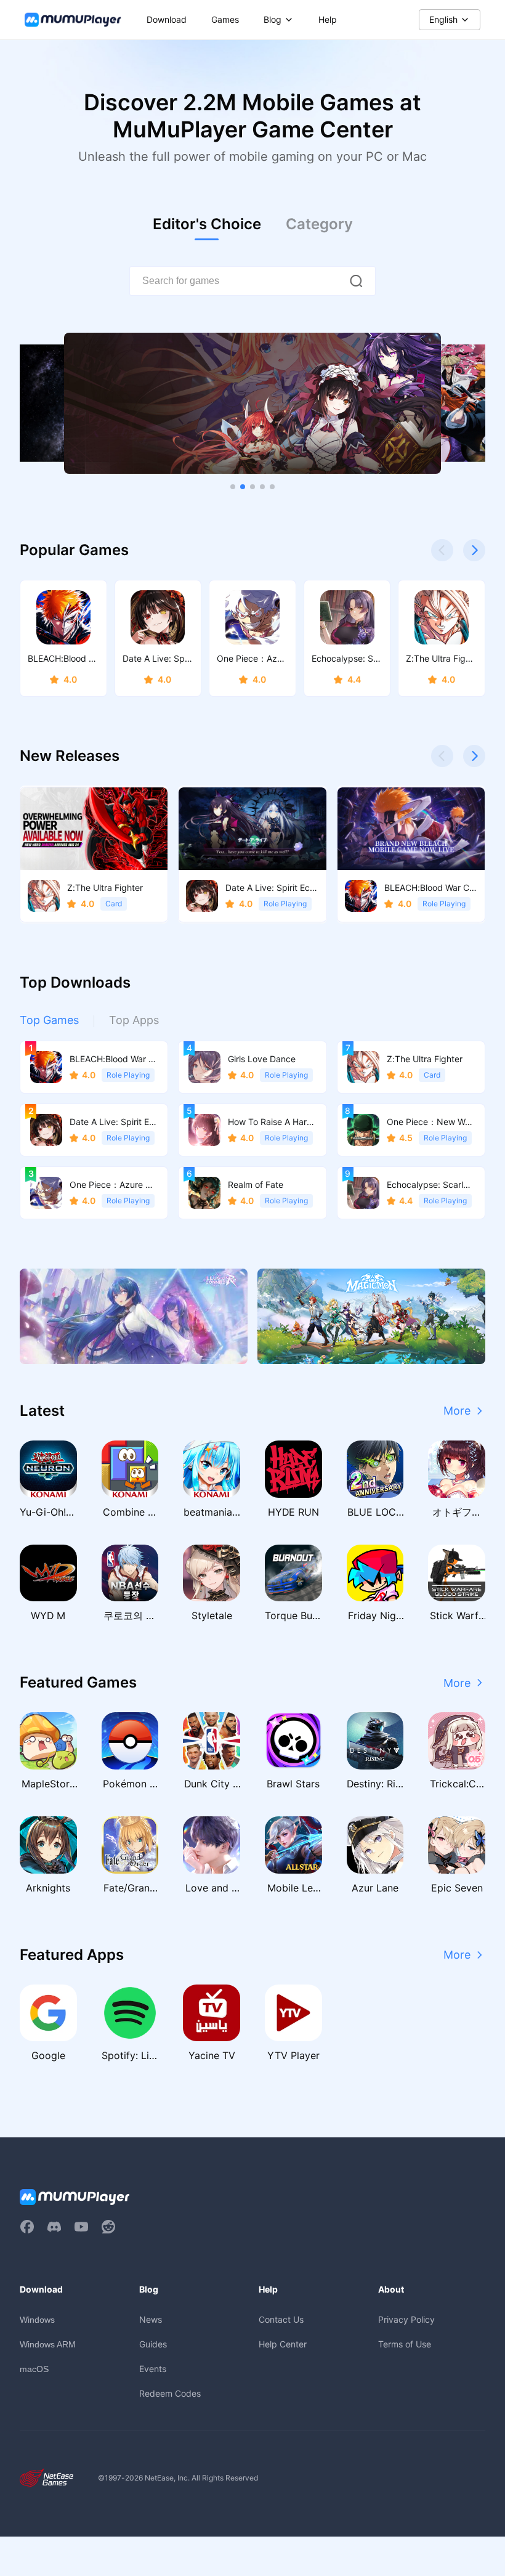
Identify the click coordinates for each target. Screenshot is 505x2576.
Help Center (283, 2344)
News (151, 2319)
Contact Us (281, 2319)
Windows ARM (48, 2344)
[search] (356, 281)
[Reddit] (108, 2227)
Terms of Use (405, 2344)
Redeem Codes (170, 2393)
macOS (34, 2369)
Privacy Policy (406, 2319)
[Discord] (54, 2227)
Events (153, 2369)
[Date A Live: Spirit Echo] (252, 404)
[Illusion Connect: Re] (134, 1316)
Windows (37, 2320)
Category (319, 224)
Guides (153, 2344)
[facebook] (27, 2227)
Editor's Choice (207, 224)
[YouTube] (81, 2227)
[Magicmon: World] (371, 1316)
